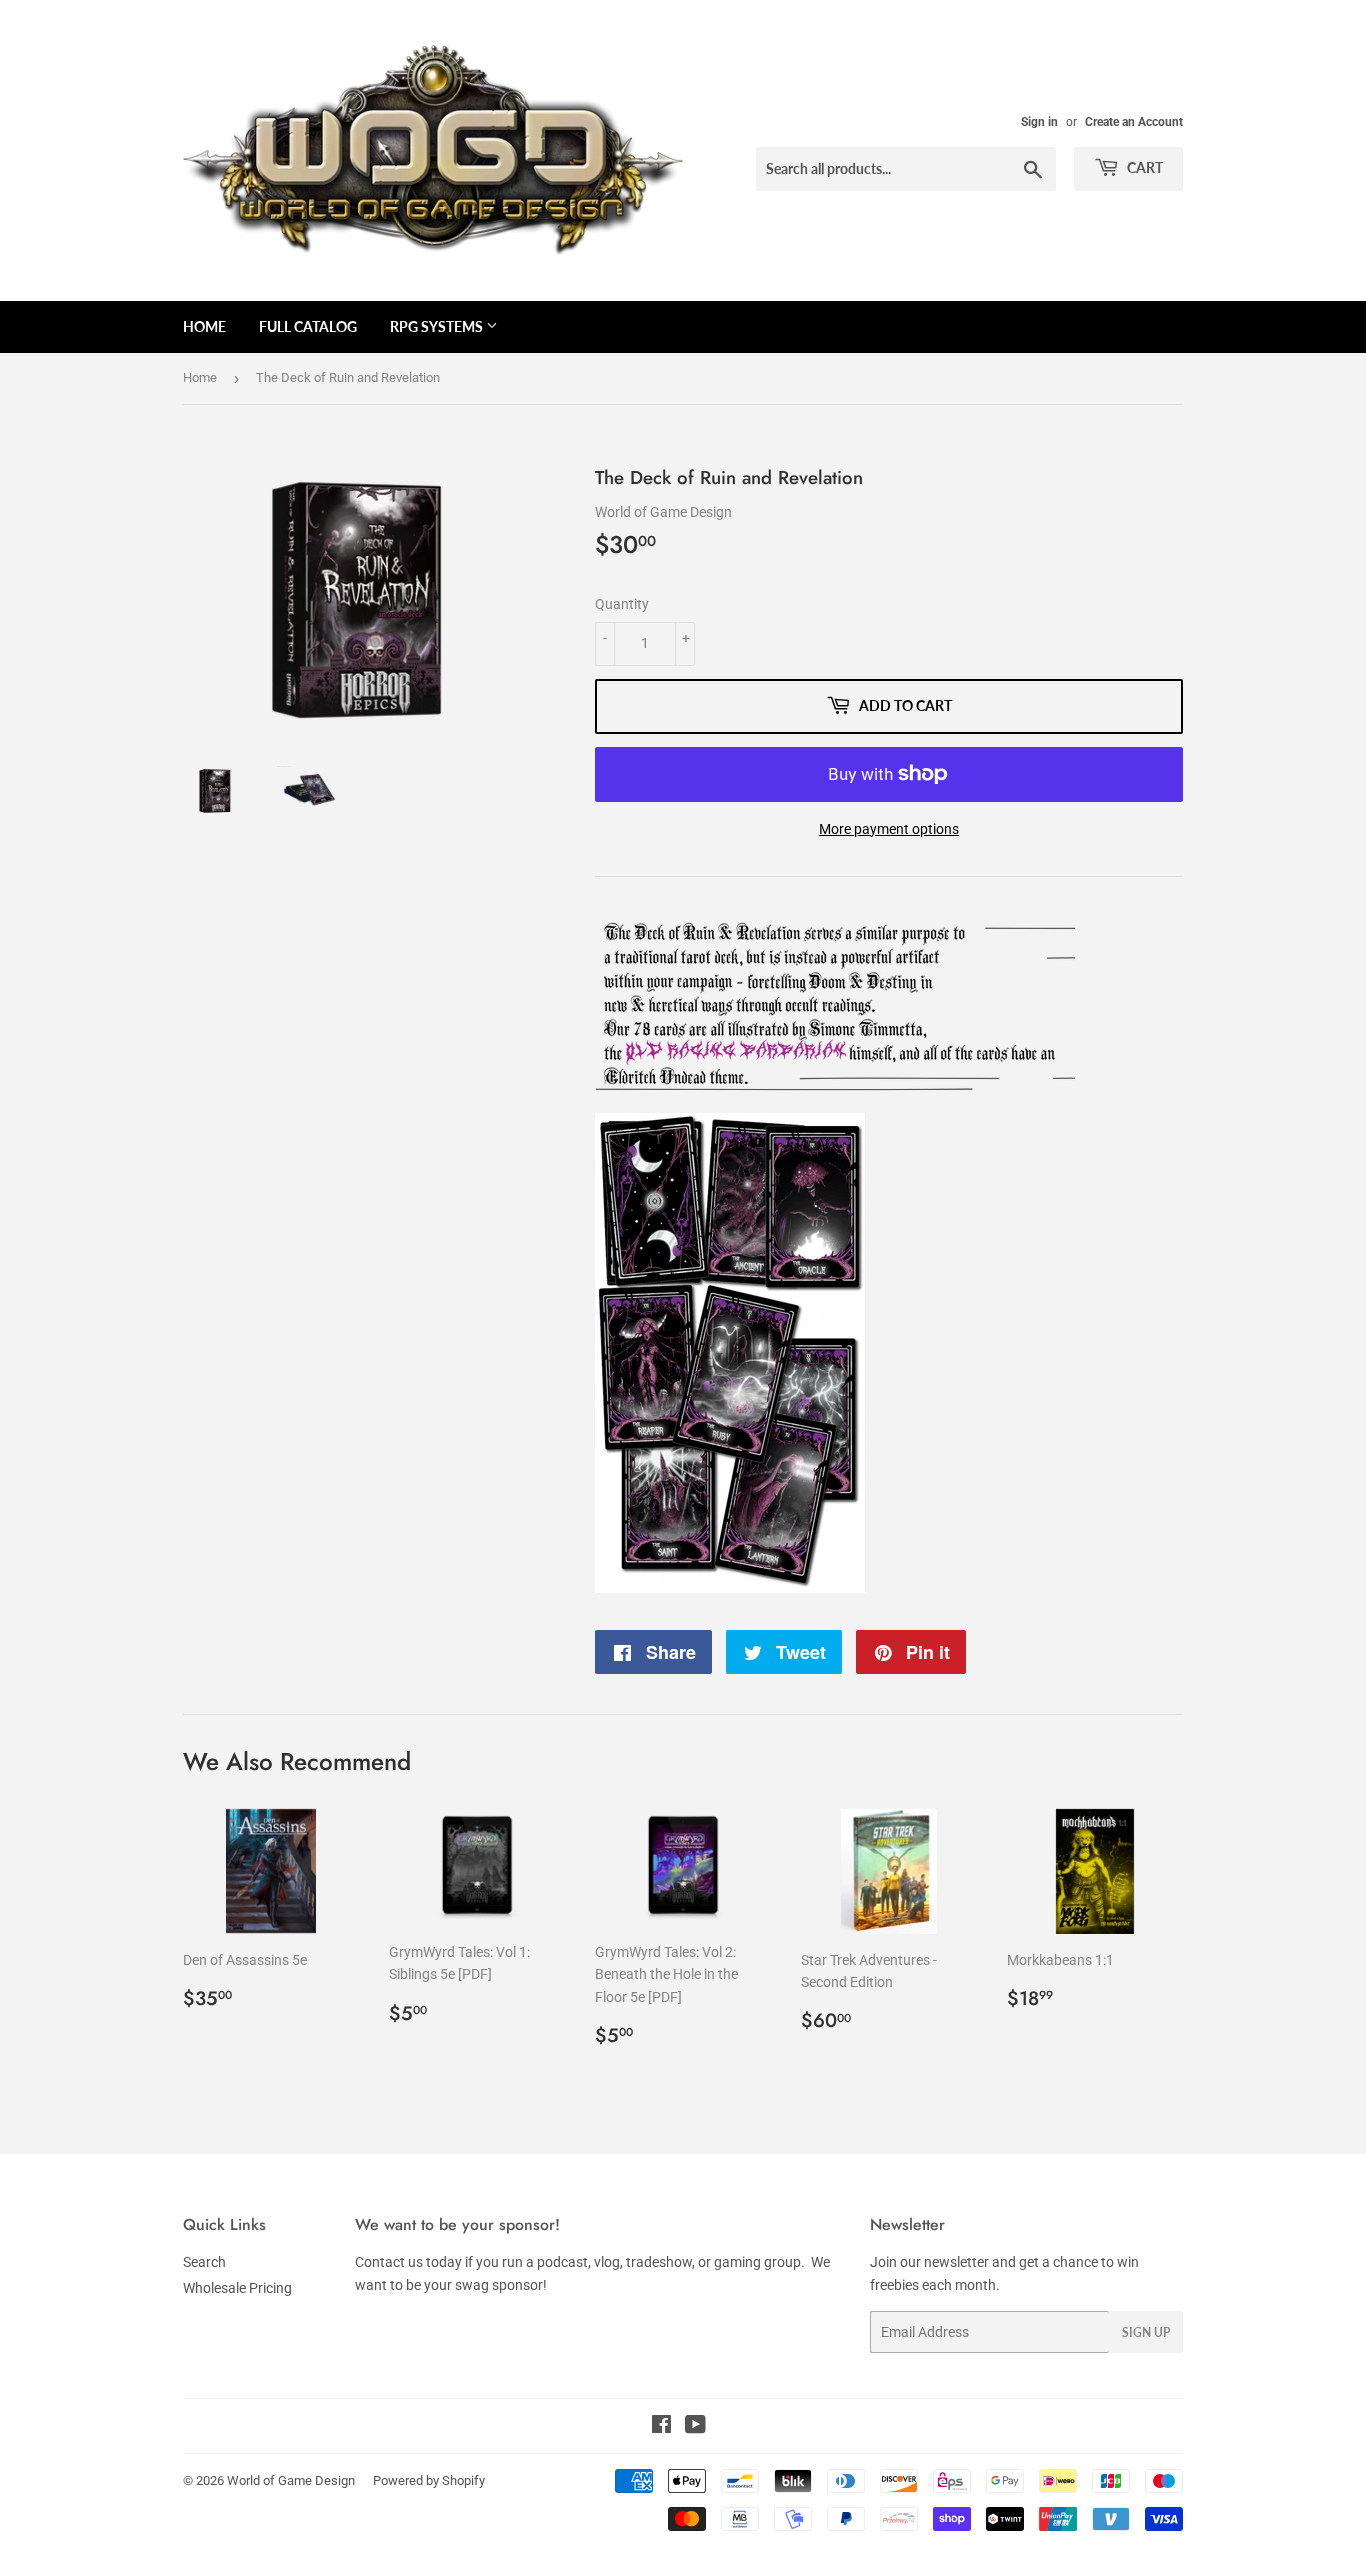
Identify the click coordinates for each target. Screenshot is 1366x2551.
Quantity (622, 604)
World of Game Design (291, 2480)
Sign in (1039, 122)
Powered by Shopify (429, 2480)
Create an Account (1134, 122)
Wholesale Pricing (237, 2288)
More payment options (889, 829)
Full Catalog (308, 326)
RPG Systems (438, 326)
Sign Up (1146, 2332)
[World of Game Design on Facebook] (661, 2427)
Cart (1143, 167)
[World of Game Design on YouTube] (695, 2427)
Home (204, 326)
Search (204, 2262)
